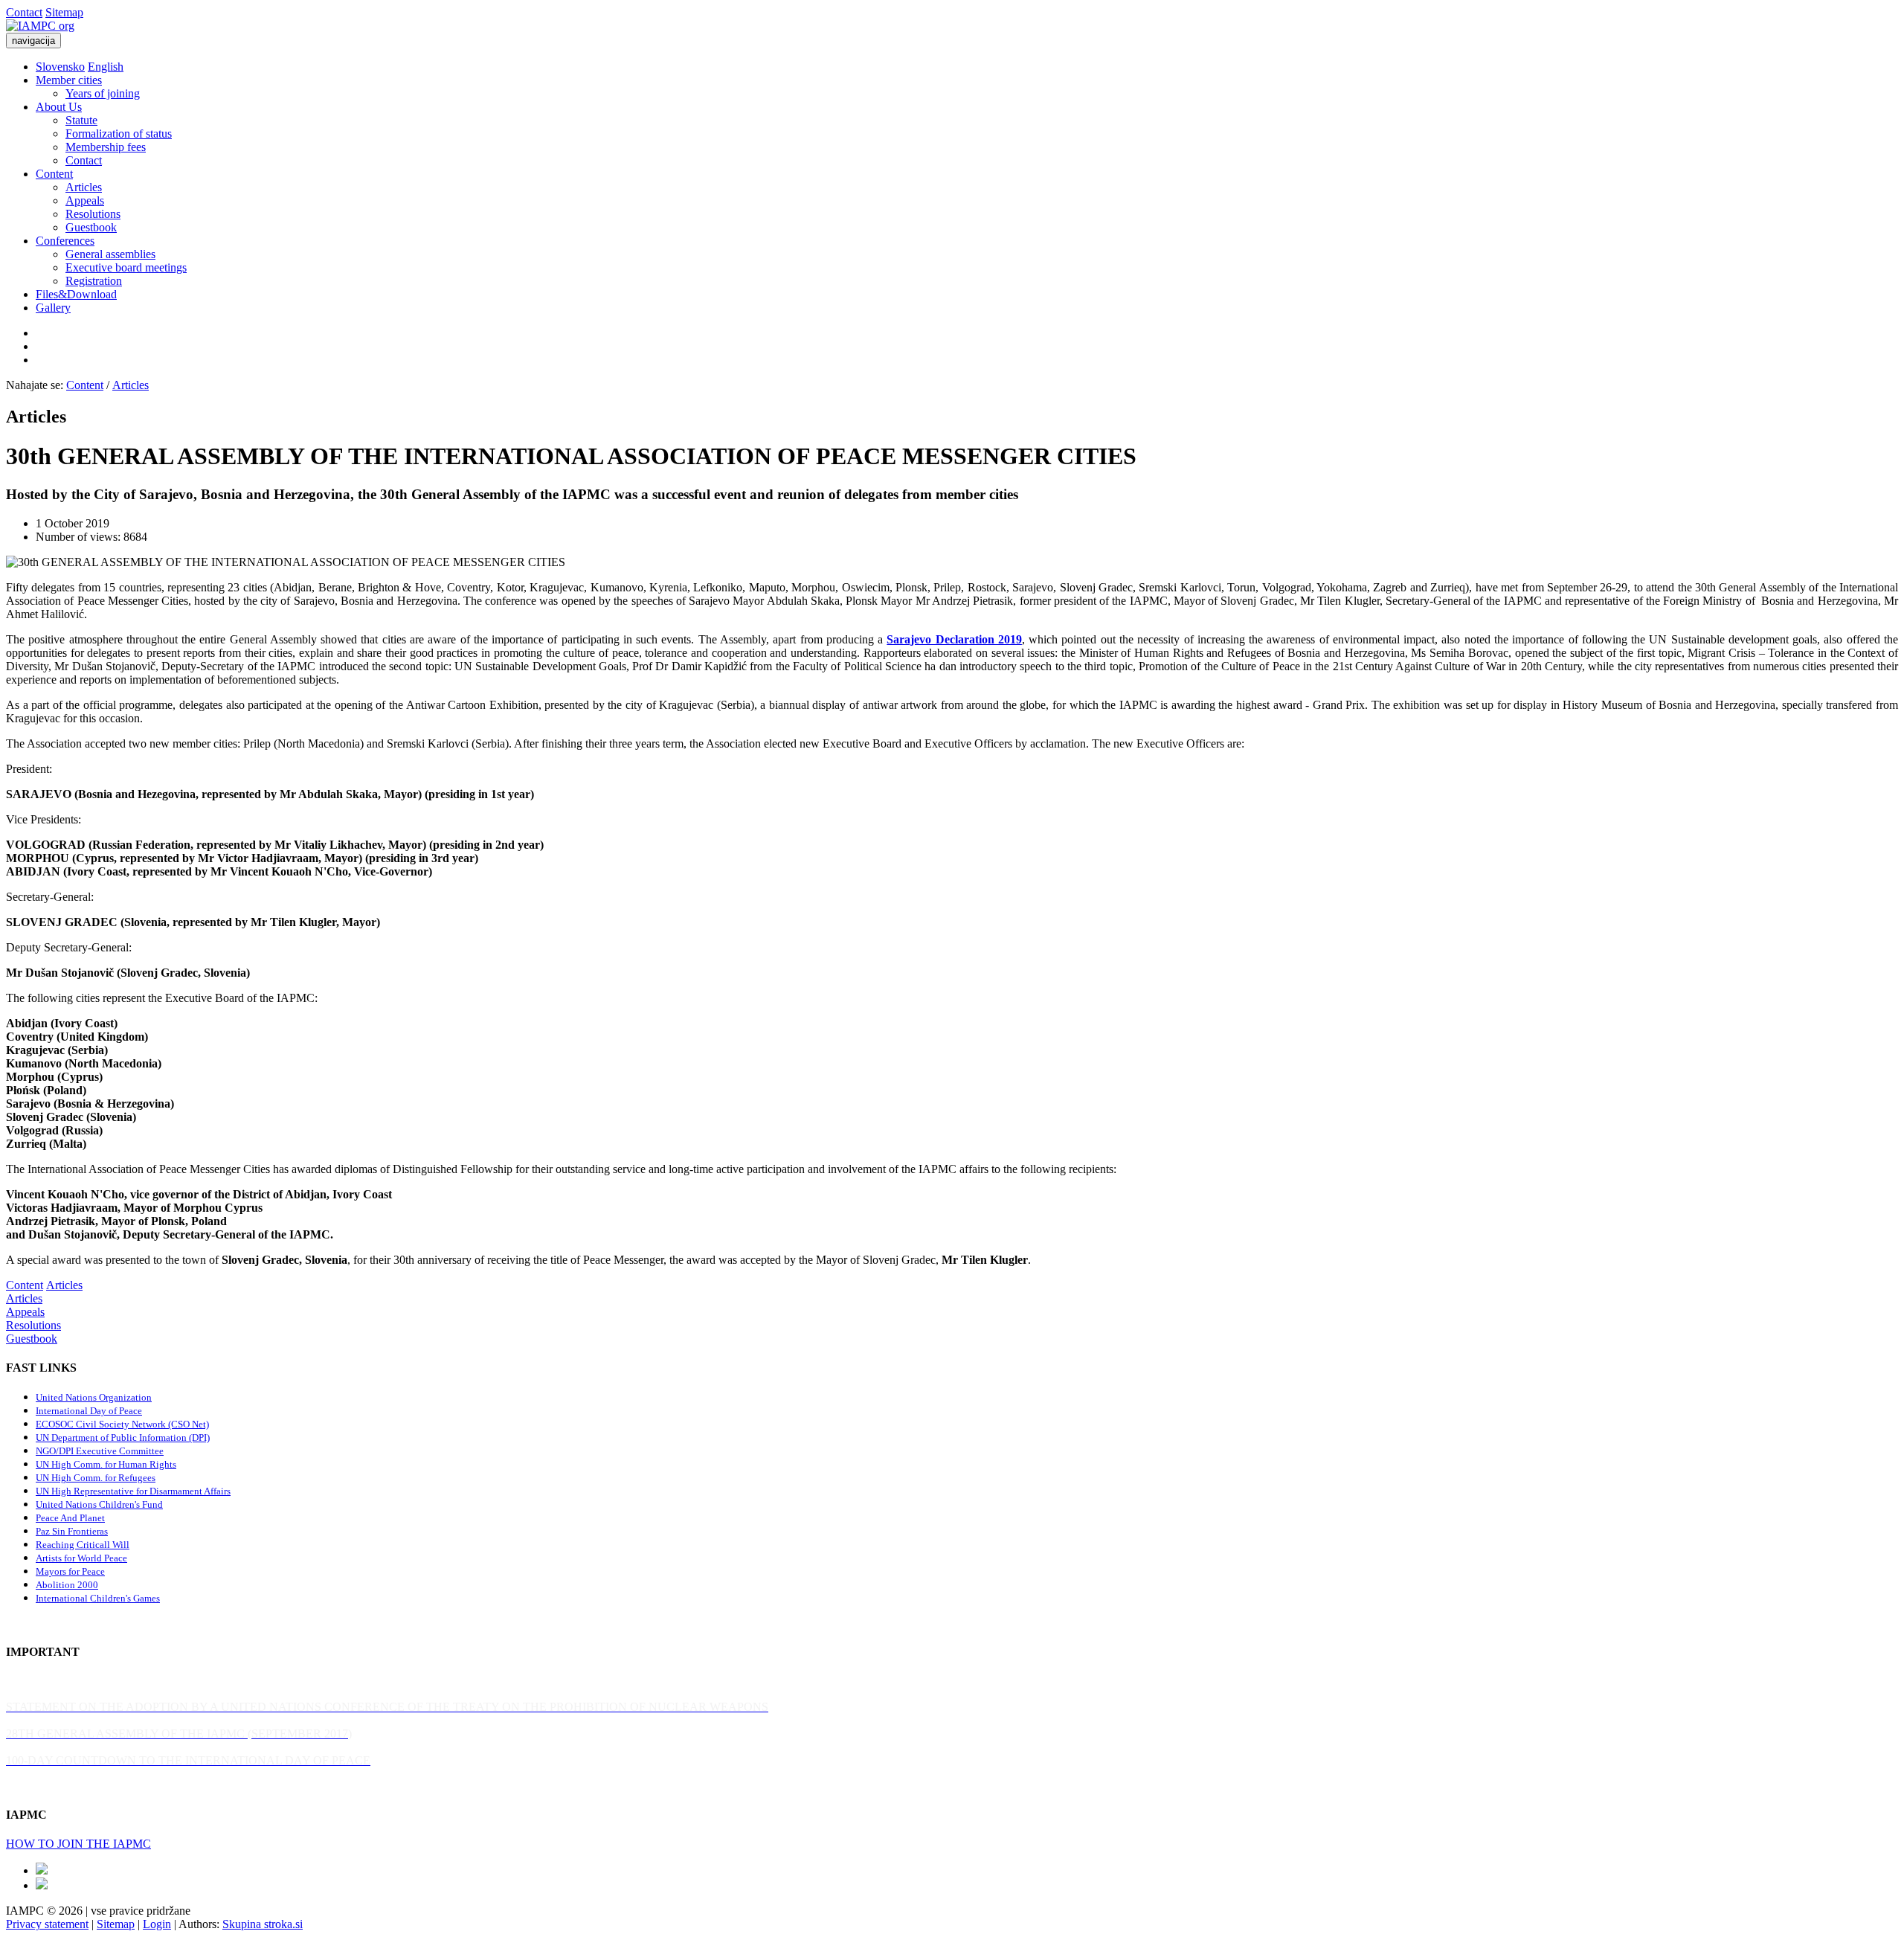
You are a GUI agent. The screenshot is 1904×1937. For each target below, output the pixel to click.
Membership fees (106, 147)
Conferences (65, 241)
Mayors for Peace (70, 1571)
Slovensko (60, 67)
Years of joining (103, 93)
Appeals (85, 200)
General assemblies (110, 254)
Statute (81, 120)
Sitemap (64, 12)
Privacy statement (47, 1924)
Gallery (53, 308)
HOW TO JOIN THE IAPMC (78, 1844)
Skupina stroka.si (263, 1924)
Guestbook (91, 227)
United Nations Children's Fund (99, 1504)
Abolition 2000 (67, 1585)
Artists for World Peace (81, 1558)
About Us (59, 107)
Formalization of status (119, 134)
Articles (84, 187)
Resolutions (93, 214)
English (106, 67)
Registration (94, 281)
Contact (24, 12)
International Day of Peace (89, 1411)
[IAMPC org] (40, 26)
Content (54, 174)
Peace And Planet (70, 1518)
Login (157, 1924)
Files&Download (76, 294)
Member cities (69, 80)
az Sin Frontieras (74, 1531)
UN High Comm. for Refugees (96, 1478)
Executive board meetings (126, 267)
